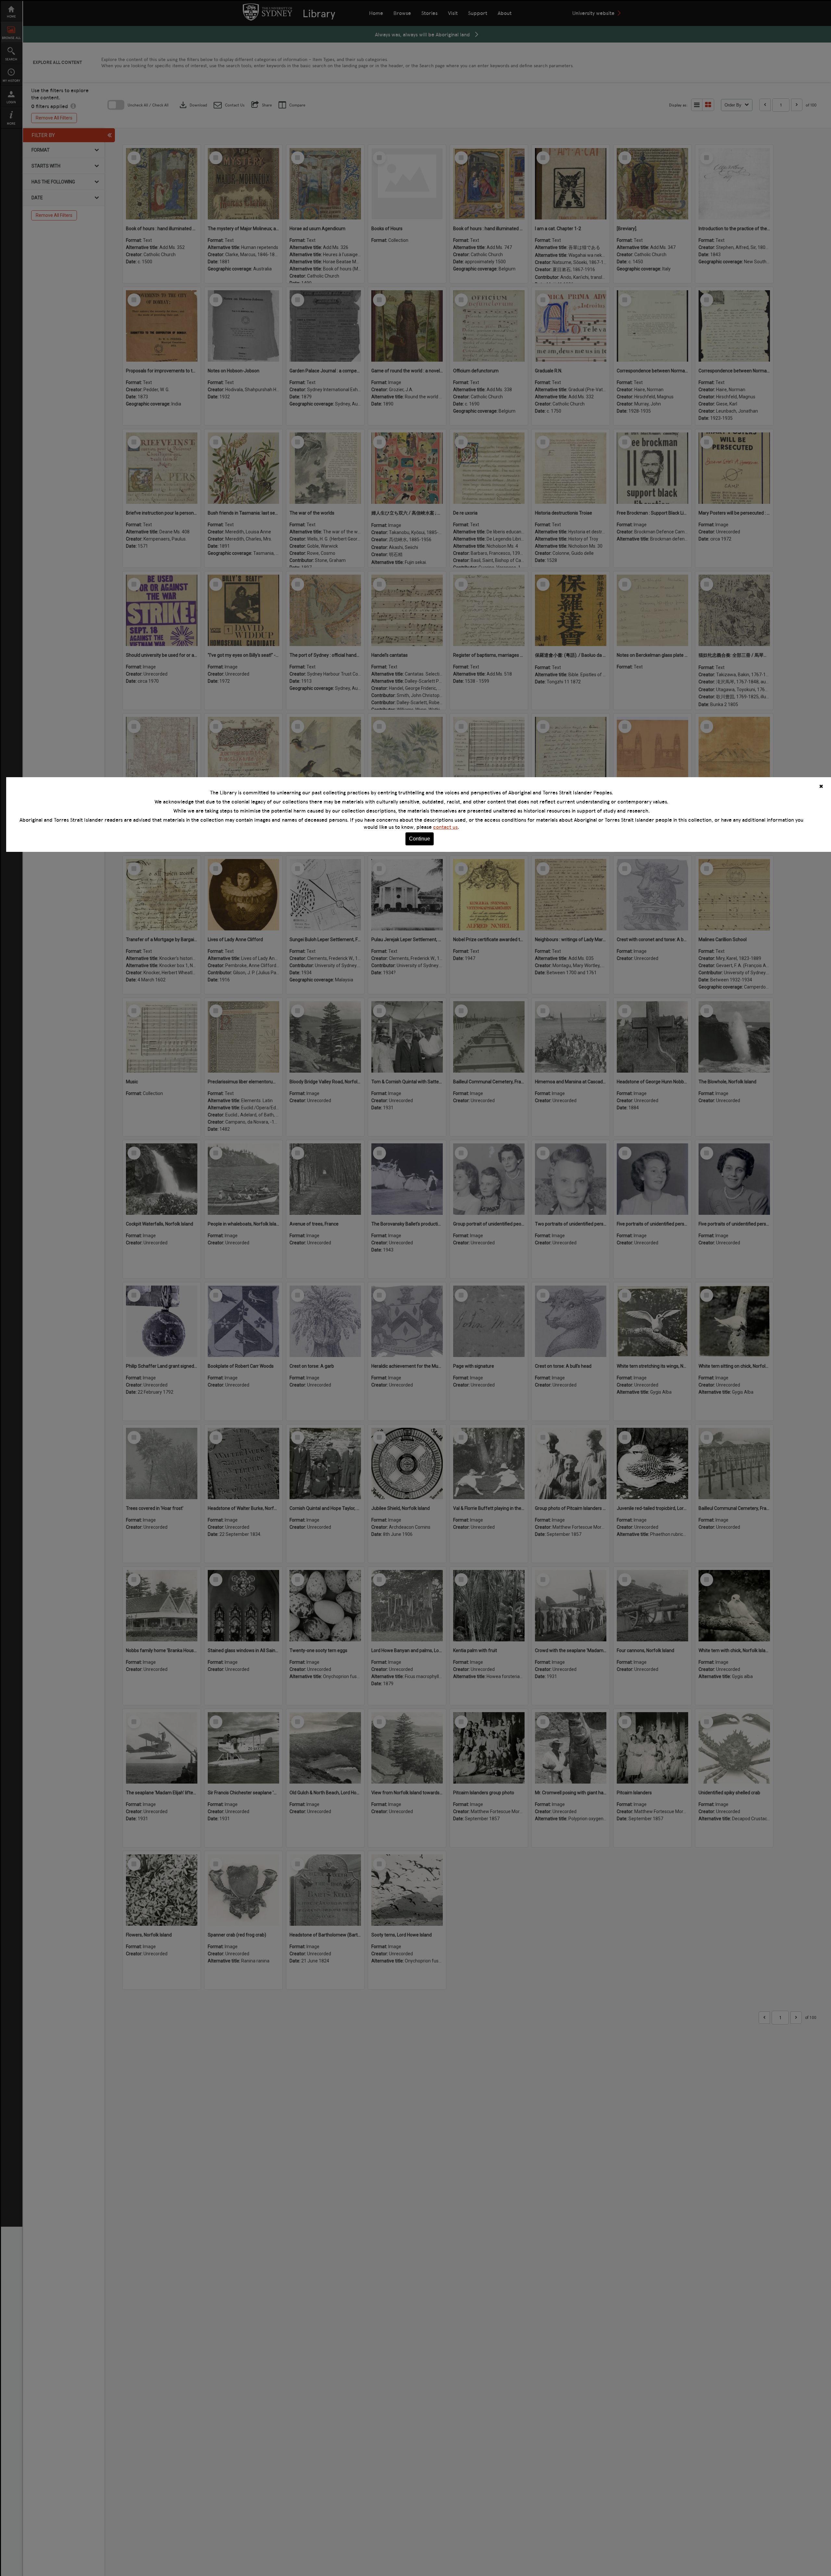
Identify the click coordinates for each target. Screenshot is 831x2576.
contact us (445, 827)
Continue (420, 839)
